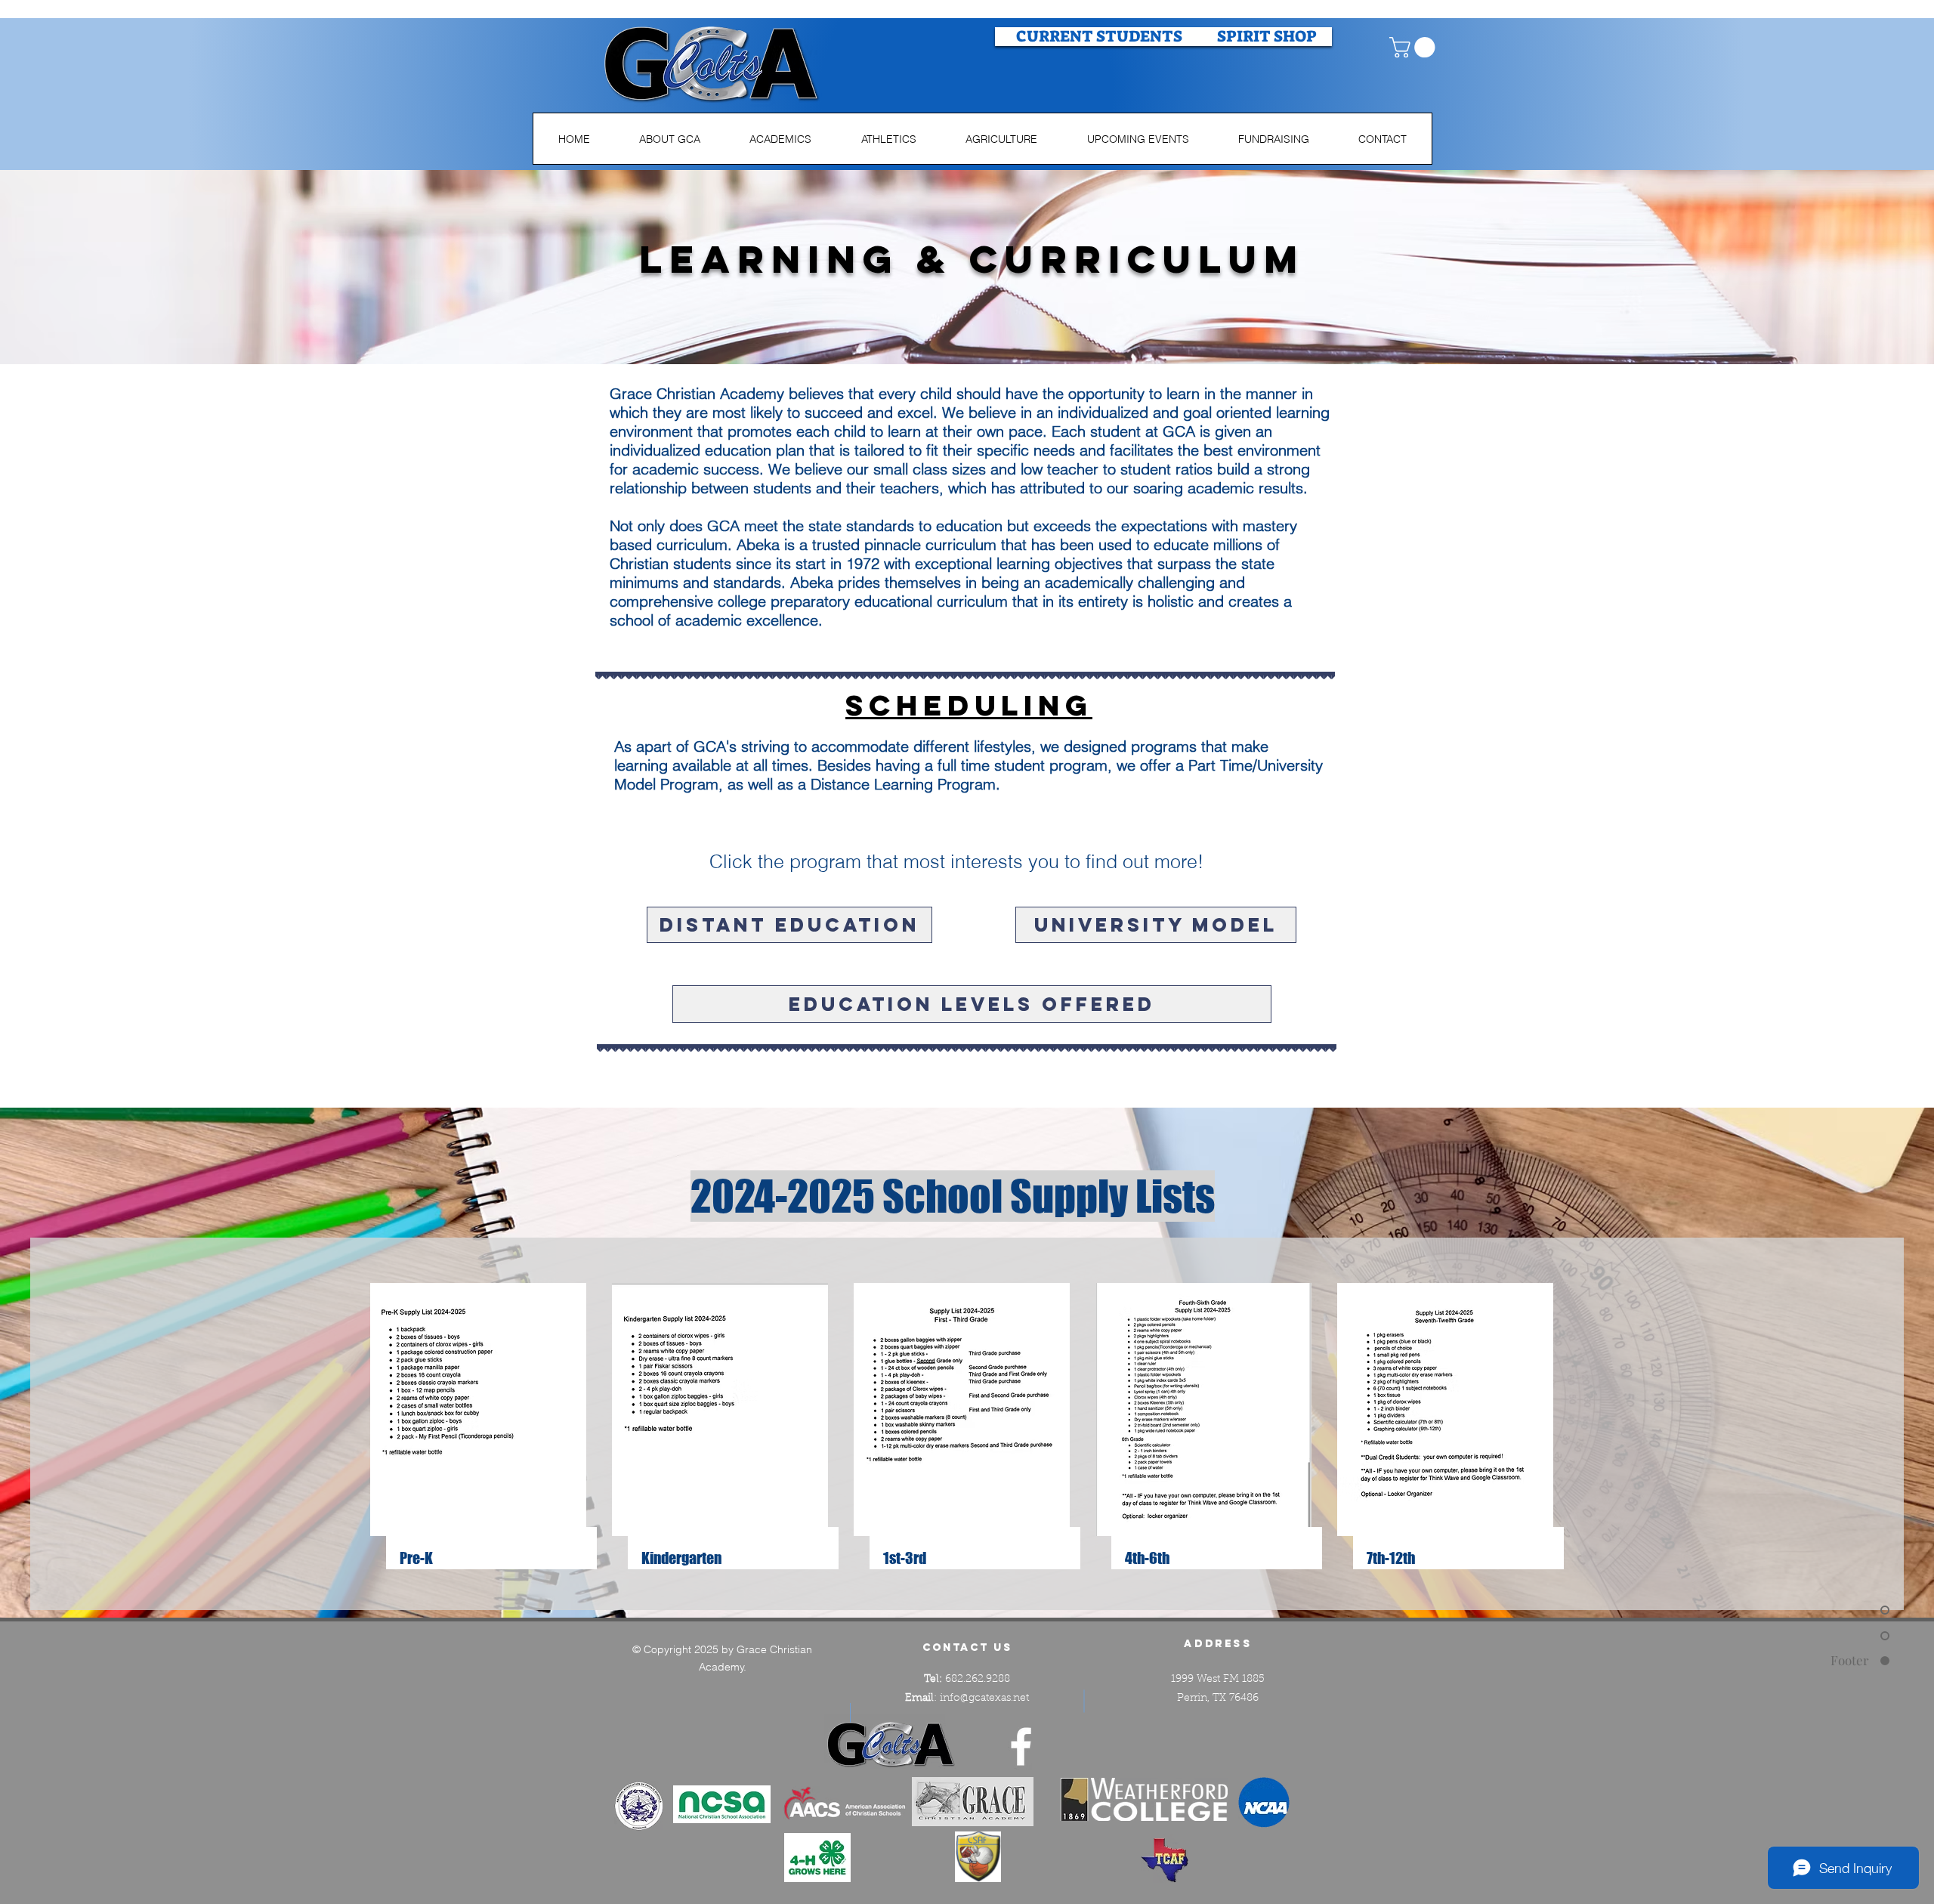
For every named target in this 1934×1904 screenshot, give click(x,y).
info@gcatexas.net (984, 1698)
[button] (1415, 47)
